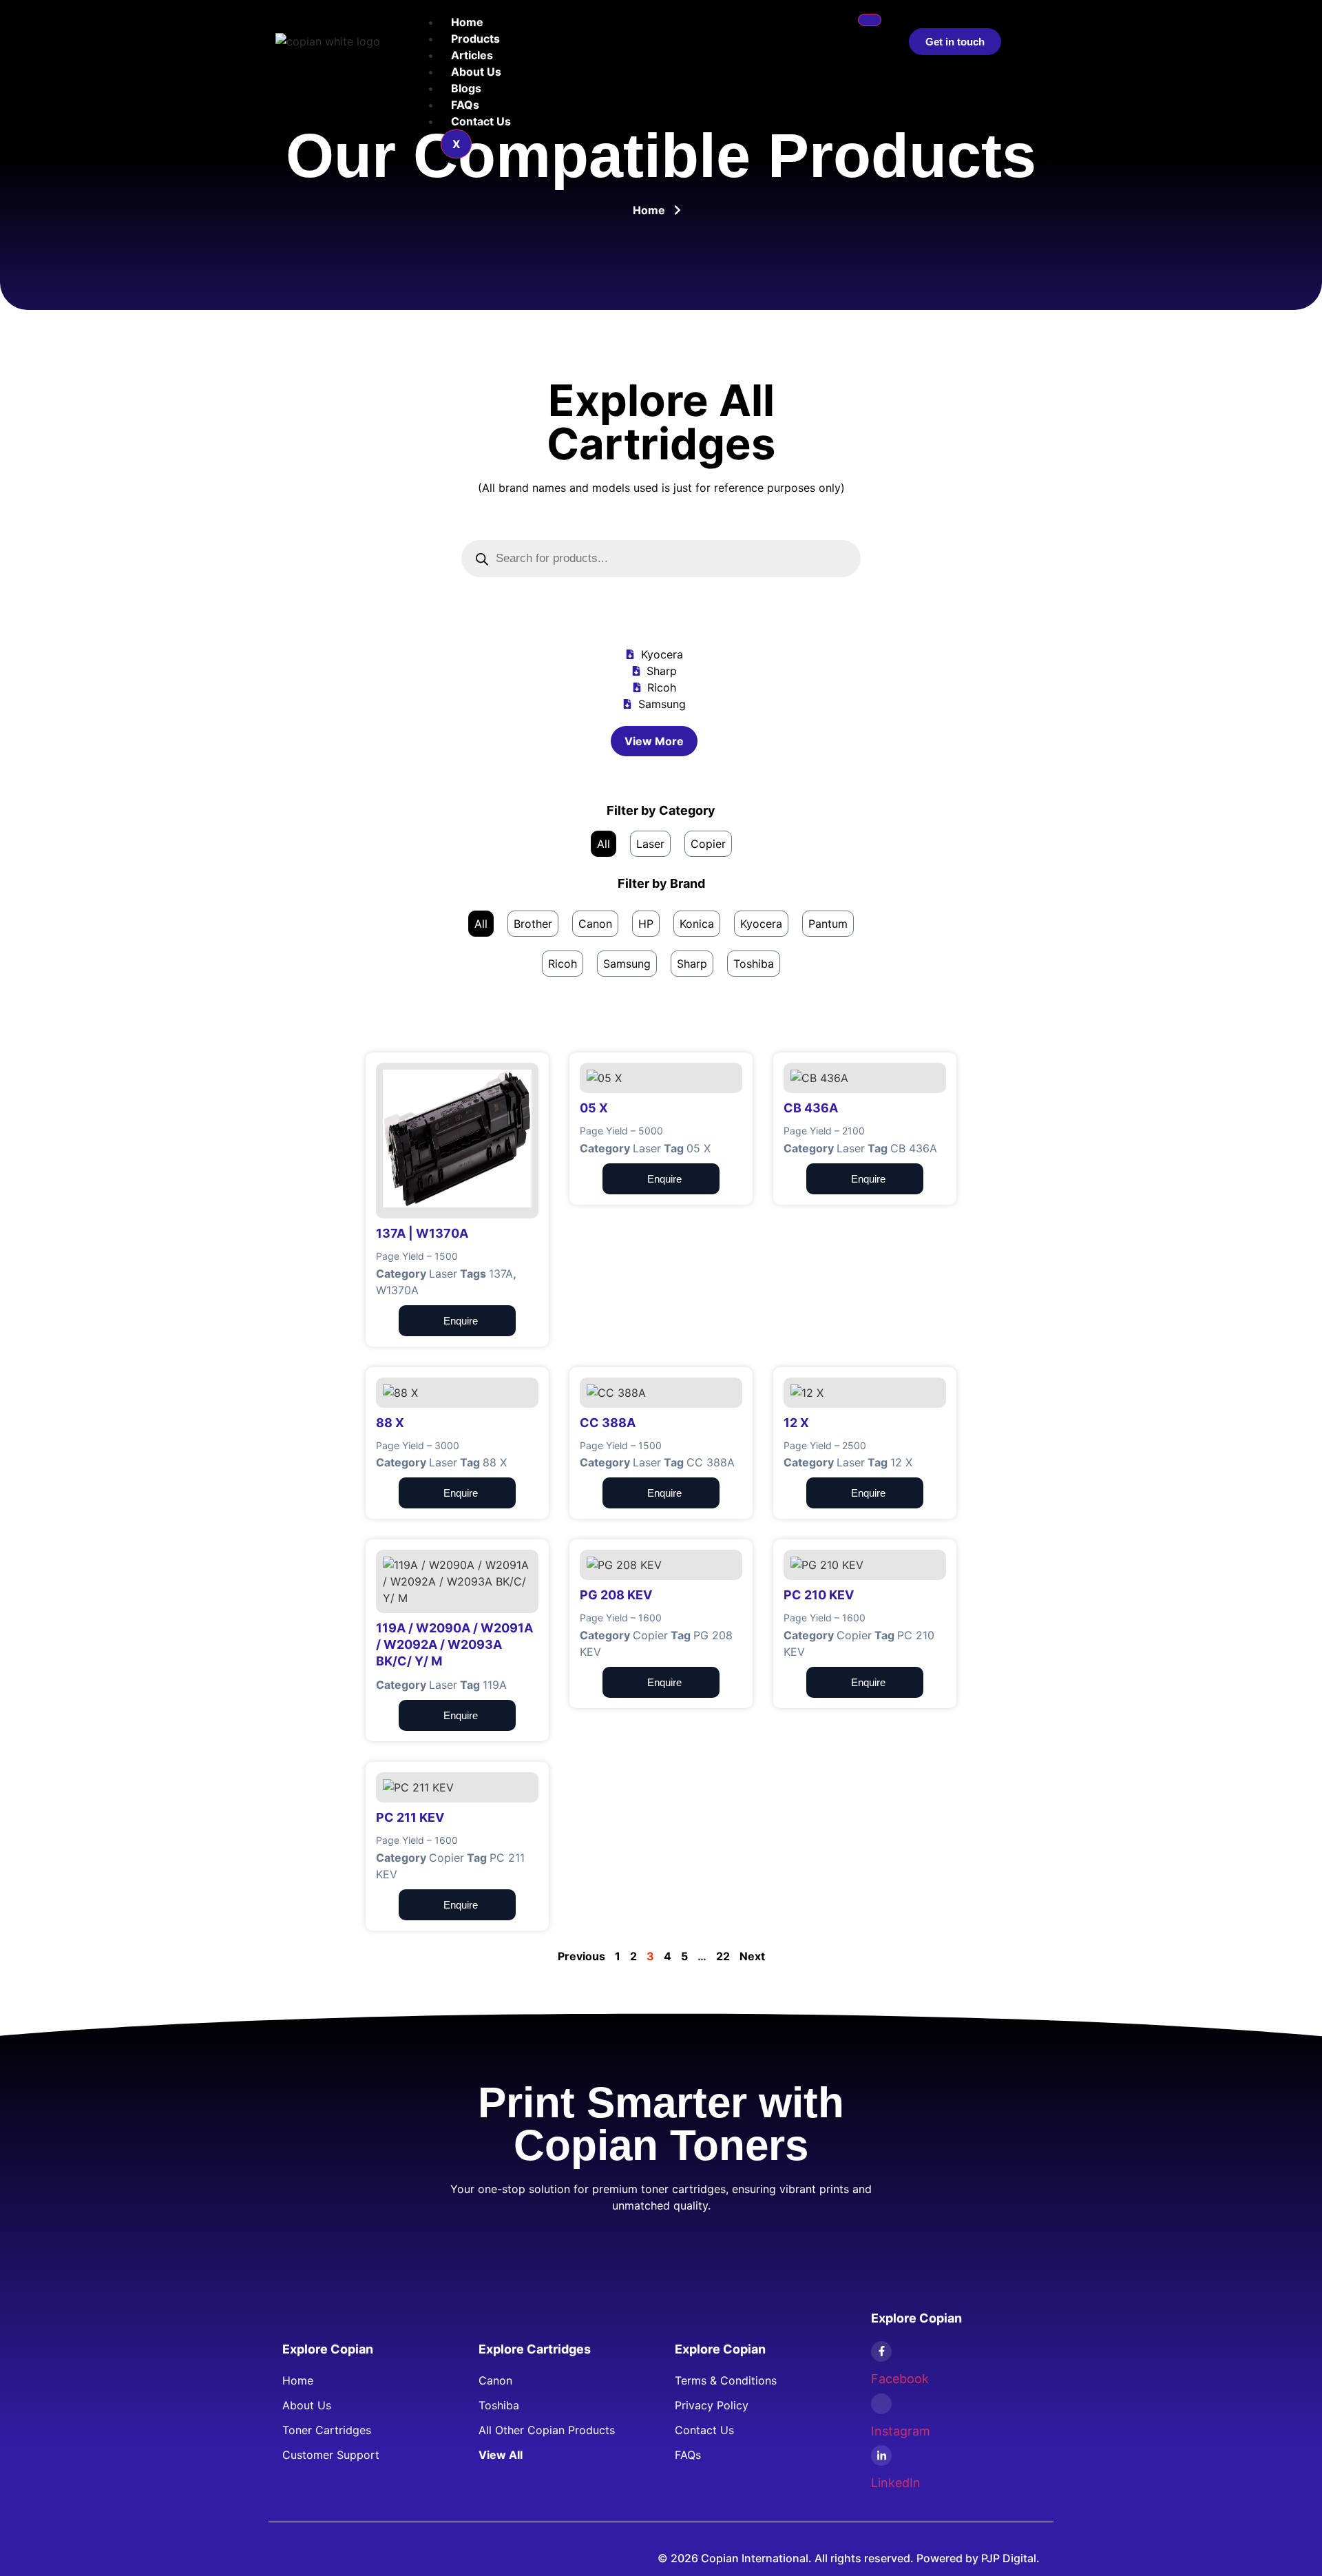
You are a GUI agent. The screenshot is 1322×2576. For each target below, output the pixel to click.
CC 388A (711, 1462)
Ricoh (563, 964)
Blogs (466, 88)
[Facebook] (881, 2351)
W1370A (397, 1290)
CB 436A (914, 1148)
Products (475, 39)
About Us (476, 72)
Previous (581, 1956)
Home (467, 22)
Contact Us (481, 121)
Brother (533, 924)
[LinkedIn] (881, 2455)
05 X (699, 1148)
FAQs (465, 105)
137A (501, 1274)
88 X (495, 1462)
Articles (472, 55)
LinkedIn (896, 2483)
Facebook (900, 2379)
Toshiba (754, 964)
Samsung (627, 964)
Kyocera (761, 924)
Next (752, 1956)
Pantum (828, 924)
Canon (595, 924)
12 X (901, 1462)
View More (654, 741)
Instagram (901, 2431)
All (604, 844)
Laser (650, 844)
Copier (708, 844)
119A (495, 1685)
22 (723, 1956)
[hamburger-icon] (870, 20)
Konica (697, 924)
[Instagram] (881, 2404)
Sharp (692, 964)
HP (646, 924)
